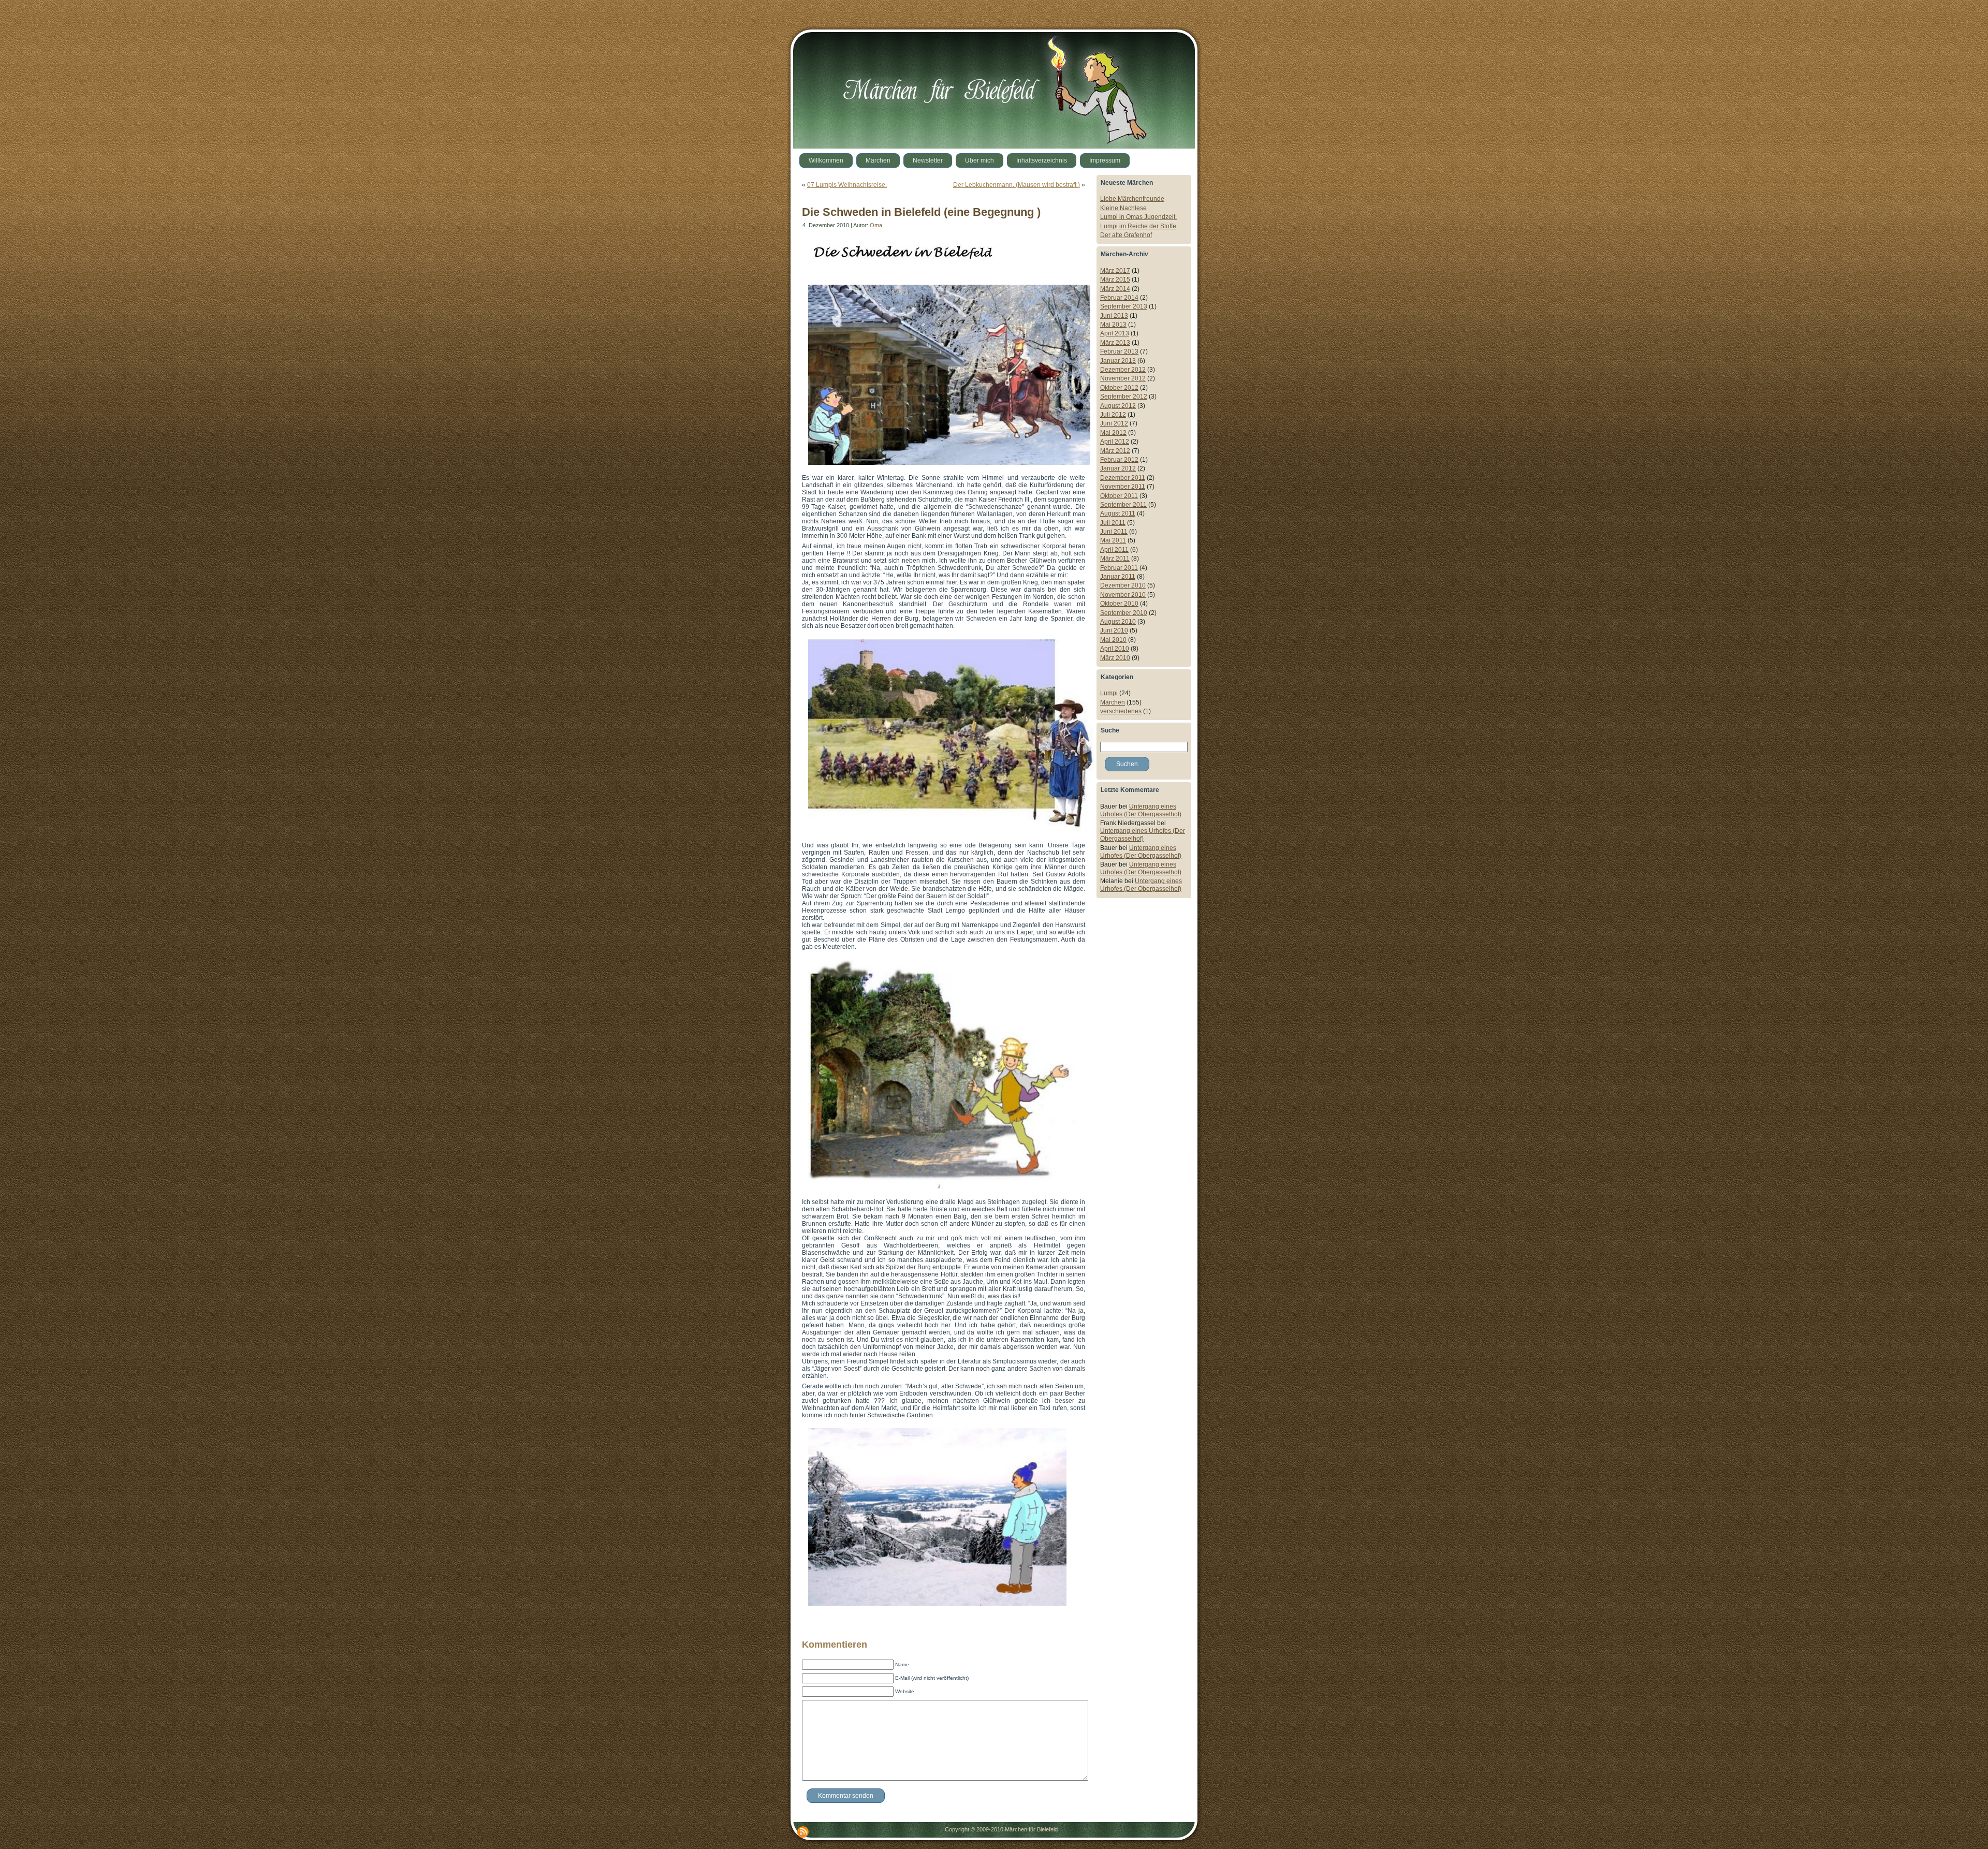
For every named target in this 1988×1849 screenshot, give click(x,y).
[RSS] (803, 1832)
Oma (876, 225)
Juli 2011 (1113, 523)
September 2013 (1124, 306)
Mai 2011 (1113, 540)
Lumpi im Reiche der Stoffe (1138, 226)
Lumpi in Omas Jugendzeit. (1138, 217)
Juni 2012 (1114, 423)
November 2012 (1123, 378)
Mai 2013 (1113, 325)
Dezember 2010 (1123, 585)
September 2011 (1123, 505)
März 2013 (1115, 343)
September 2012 (1124, 397)
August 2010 (1118, 622)
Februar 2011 (1119, 568)
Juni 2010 (1114, 630)
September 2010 (1124, 613)
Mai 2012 (1113, 433)
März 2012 (1115, 451)
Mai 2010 (1113, 640)
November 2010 (1123, 595)
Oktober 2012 (1119, 388)
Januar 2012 (1118, 468)
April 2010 (1115, 649)
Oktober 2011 (1119, 496)
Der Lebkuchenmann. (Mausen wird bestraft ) (1017, 185)
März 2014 (1115, 289)
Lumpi (1109, 693)
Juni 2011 (1114, 532)
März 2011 (1115, 559)
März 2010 (1115, 658)
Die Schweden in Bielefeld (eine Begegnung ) (921, 212)
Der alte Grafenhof (1126, 235)
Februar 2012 (1119, 460)
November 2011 (1123, 487)
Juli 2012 (1113, 415)
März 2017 (1115, 271)
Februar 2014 (1119, 298)
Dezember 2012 (1123, 370)
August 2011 (1118, 513)
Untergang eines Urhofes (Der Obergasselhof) (1141, 810)
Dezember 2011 (1123, 478)
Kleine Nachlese (1123, 208)
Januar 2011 (1118, 577)
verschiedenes (1121, 711)
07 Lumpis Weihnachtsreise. (847, 185)
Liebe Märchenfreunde (1132, 199)
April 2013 (1115, 333)
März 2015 (1115, 280)
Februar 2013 (1119, 351)
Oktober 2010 (1119, 604)
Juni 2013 (1114, 316)
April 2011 (1114, 550)
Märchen (1113, 702)
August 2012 (1118, 406)
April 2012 (1115, 442)
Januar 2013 (1118, 361)
